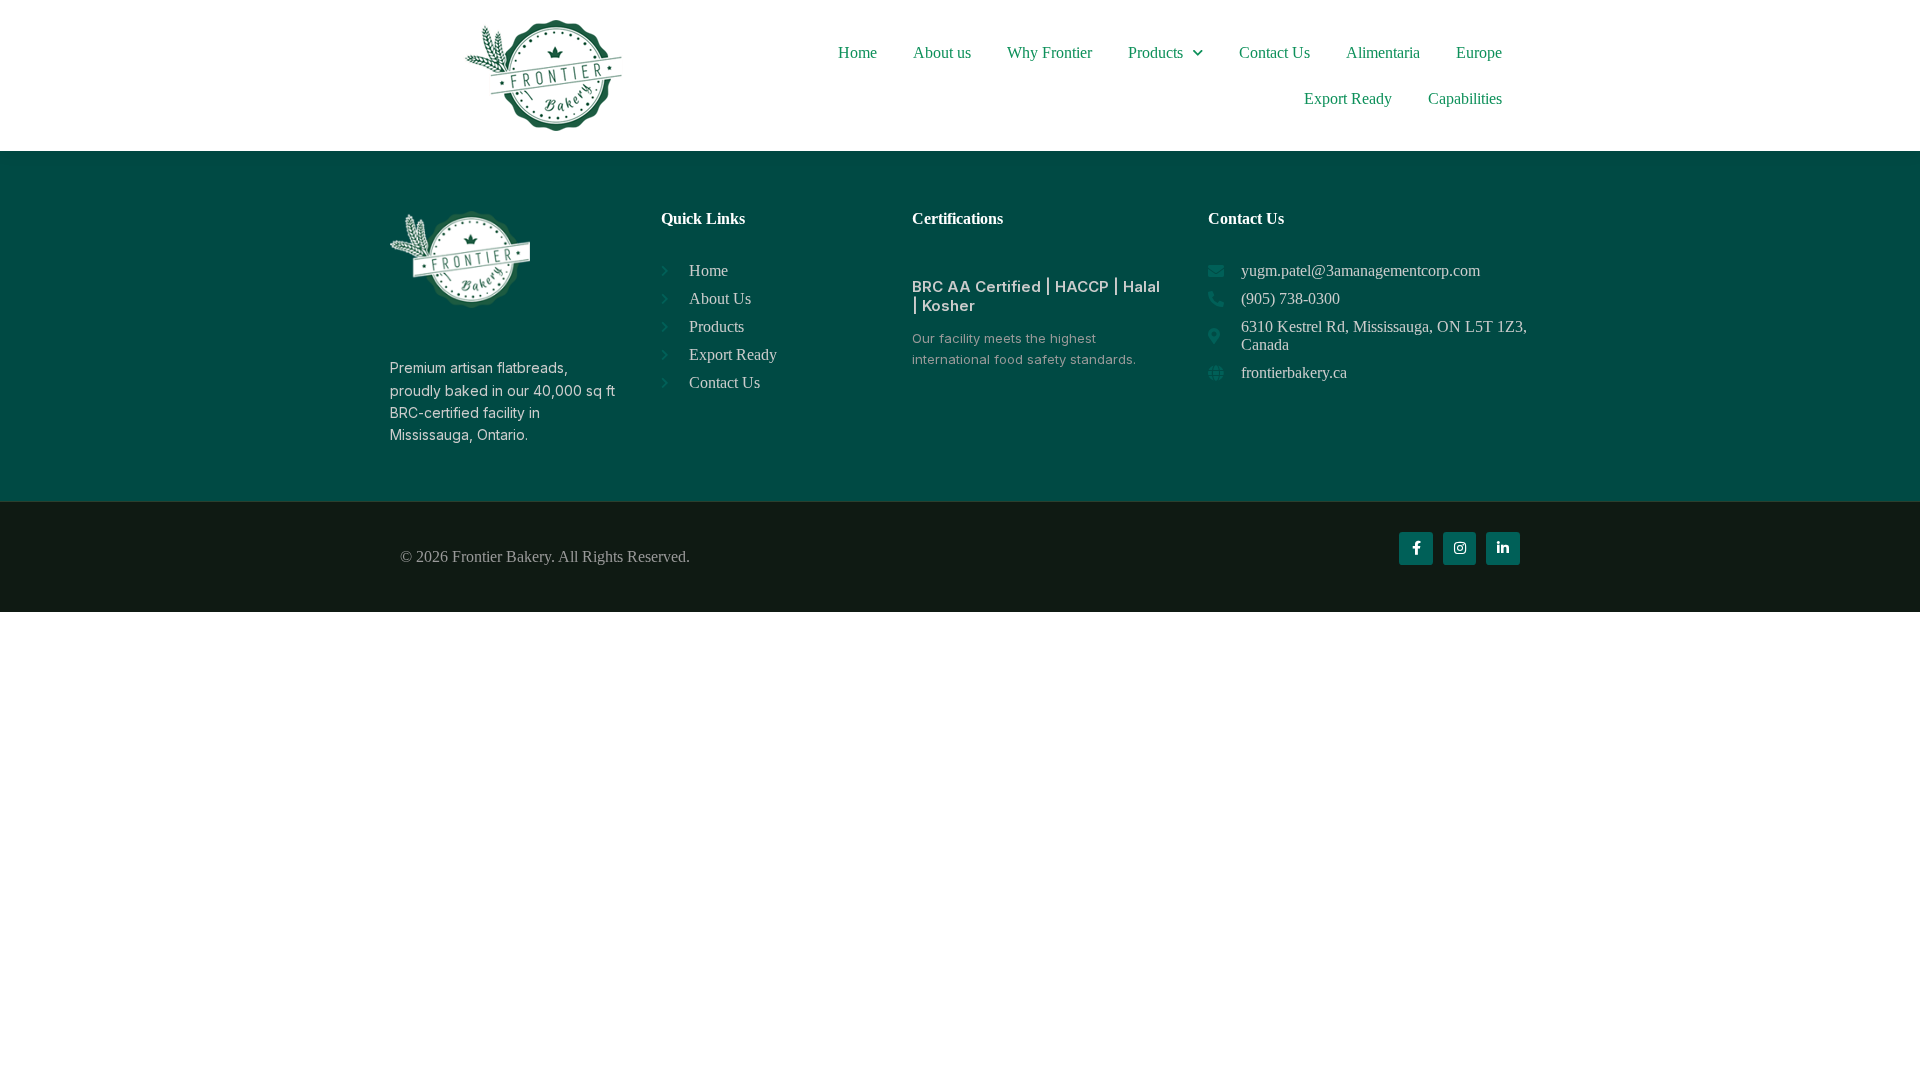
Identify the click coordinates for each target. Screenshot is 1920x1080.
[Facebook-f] (1416, 549)
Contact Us (1274, 52)
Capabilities (1465, 98)
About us (942, 52)
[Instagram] (1460, 549)
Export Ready (1348, 98)
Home (857, 52)
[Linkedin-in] (1503, 549)
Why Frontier (1049, 52)
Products (1155, 52)
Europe (1479, 52)
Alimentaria (1383, 52)
